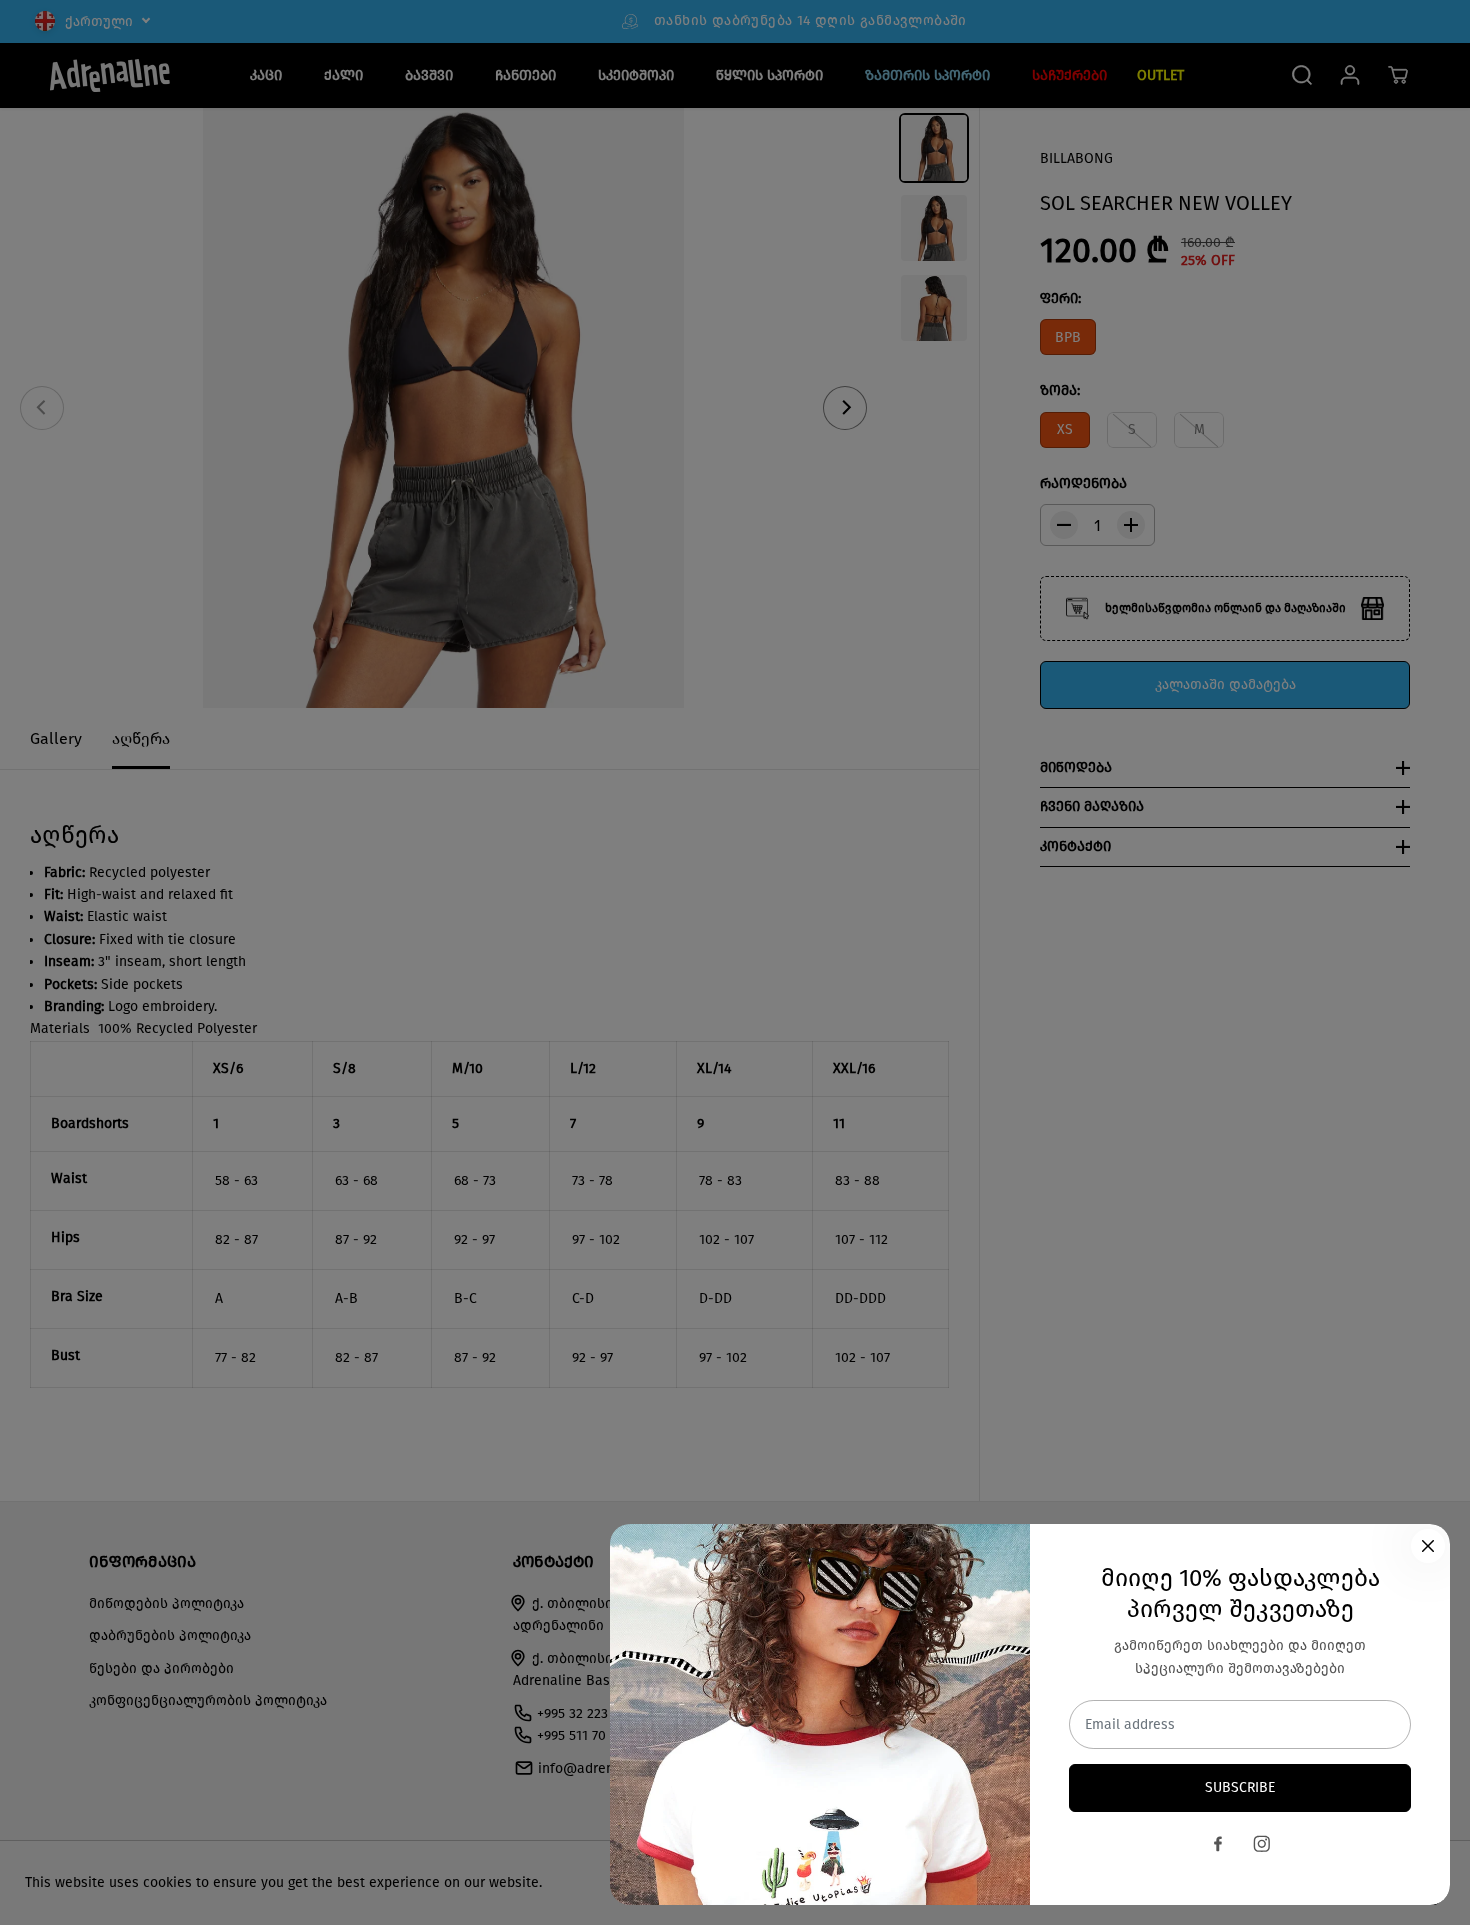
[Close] (1428, 1546)
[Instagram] (1262, 1844)
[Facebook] (1218, 1844)
